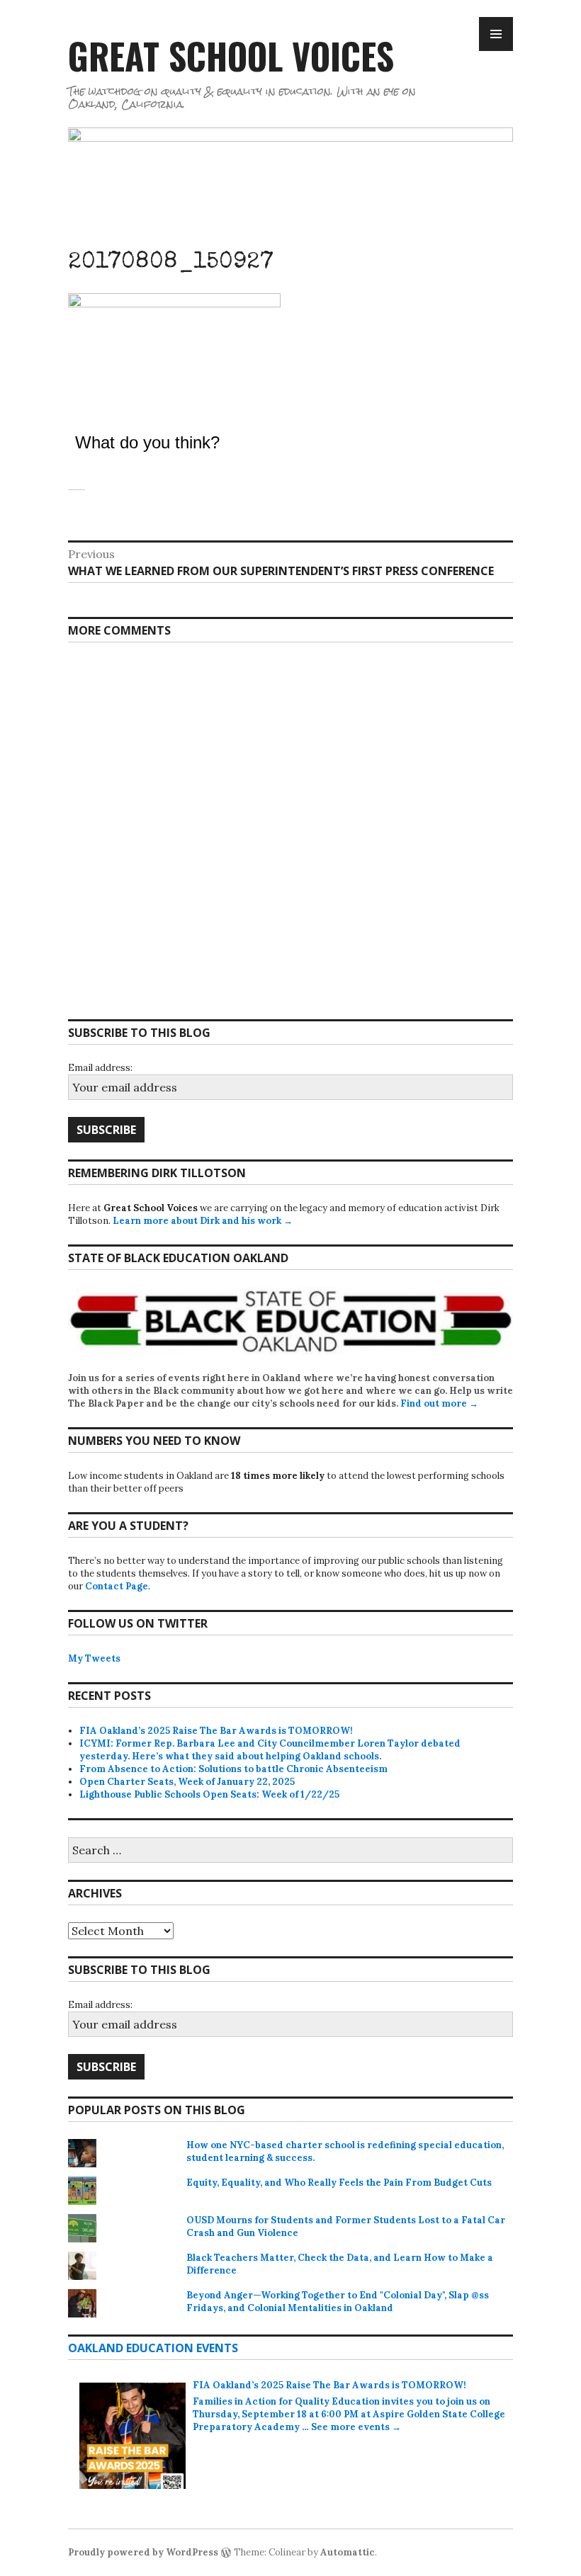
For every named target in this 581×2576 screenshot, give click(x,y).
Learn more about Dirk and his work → (203, 1221)
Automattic (348, 2552)
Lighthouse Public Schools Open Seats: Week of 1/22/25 (209, 1794)
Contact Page (117, 1586)
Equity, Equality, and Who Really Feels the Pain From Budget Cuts (339, 2183)
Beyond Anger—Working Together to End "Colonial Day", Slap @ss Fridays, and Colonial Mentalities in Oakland (338, 2302)
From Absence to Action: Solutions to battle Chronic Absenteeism (233, 1769)
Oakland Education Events (153, 2348)
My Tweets (94, 1658)
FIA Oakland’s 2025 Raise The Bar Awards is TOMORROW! (216, 1731)
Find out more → (439, 1403)
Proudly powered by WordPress (143, 2552)
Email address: (100, 1068)
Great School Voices (231, 55)
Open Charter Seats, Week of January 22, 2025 (187, 1782)
